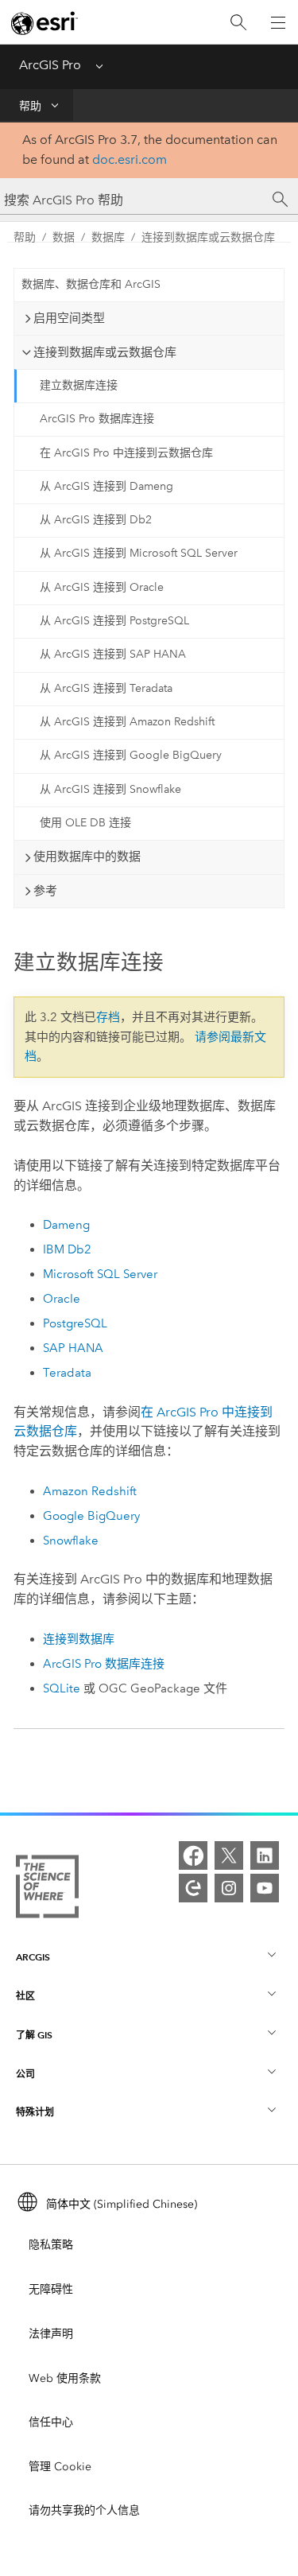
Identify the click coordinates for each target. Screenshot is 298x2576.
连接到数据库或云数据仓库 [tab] (105, 352)
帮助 (30, 106)
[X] (229, 1855)
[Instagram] (229, 1888)
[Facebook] (193, 1855)
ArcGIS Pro (50, 65)
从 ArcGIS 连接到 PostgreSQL (114, 621)
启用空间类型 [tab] (69, 318)
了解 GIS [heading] (34, 2035)
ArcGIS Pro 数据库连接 (97, 419)
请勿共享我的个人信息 (84, 2510)
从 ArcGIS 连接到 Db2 (96, 520)
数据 (64, 237)
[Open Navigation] (278, 22)
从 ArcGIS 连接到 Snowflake (110, 789)
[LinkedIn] (265, 1855)
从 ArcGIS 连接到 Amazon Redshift (127, 722)
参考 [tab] (45, 891)
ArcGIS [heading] (33, 1957)
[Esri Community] (193, 1888)
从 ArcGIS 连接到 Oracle (102, 587)
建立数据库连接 (79, 385)
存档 (108, 1017)
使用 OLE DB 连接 (85, 823)
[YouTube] (265, 1888)
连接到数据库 (79, 1639)
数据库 (108, 237)
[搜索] (238, 23)
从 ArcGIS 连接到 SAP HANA (113, 654)
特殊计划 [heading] (35, 2112)
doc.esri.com (130, 159)
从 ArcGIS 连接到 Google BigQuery (131, 755)
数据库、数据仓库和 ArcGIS (91, 284)
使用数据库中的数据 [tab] (87, 857)
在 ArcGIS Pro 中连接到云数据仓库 (126, 453)
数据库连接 (104, 1664)
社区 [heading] (25, 1996)
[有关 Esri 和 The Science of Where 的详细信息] (47, 1890)
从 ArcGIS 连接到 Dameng (106, 486)
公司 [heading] (25, 2074)
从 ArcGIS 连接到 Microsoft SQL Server (139, 553)
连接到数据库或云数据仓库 (208, 237)
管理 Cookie (60, 2467)
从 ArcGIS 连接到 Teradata (106, 688)
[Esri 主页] (45, 23)
